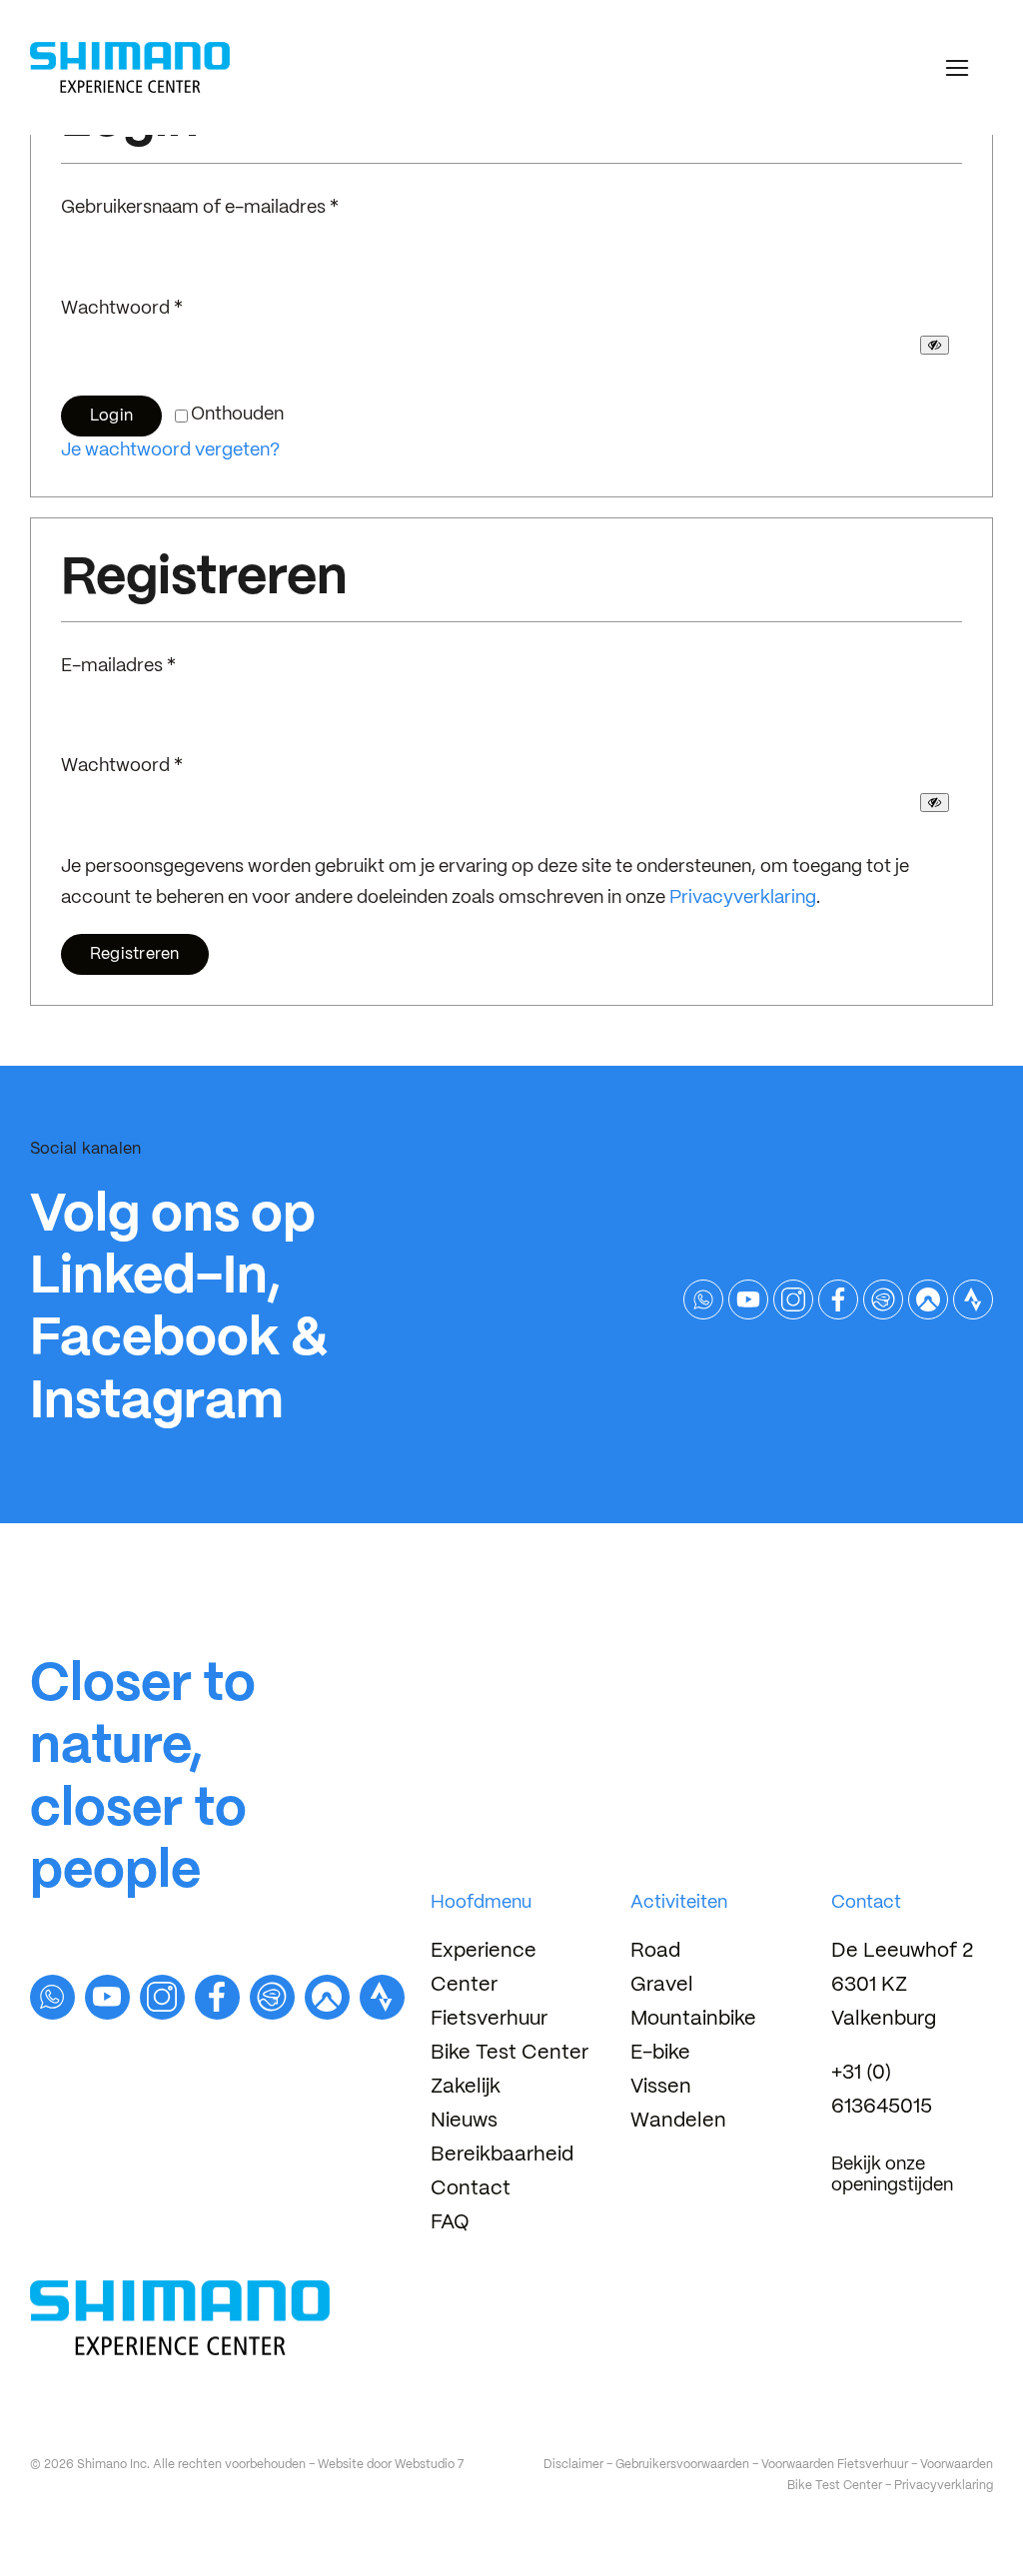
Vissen (661, 2087)
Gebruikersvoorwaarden (682, 2465)
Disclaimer (573, 2465)
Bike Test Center (510, 2053)
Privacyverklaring (743, 898)
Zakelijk (466, 2087)
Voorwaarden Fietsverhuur (835, 2465)
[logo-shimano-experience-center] (130, 50)
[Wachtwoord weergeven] (935, 345)
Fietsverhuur (489, 2019)
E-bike (660, 2053)
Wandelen (678, 2121)
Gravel (662, 1985)
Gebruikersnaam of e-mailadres (200, 208)
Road (655, 1951)
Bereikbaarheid (502, 2155)
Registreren (135, 954)
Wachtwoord (122, 309)
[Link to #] (957, 68)
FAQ (450, 2223)
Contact (471, 2189)
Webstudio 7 (429, 2465)
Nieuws (464, 2121)
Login (111, 416)
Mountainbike (693, 2019)
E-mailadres (118, 667)
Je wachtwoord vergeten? (170, 451)
